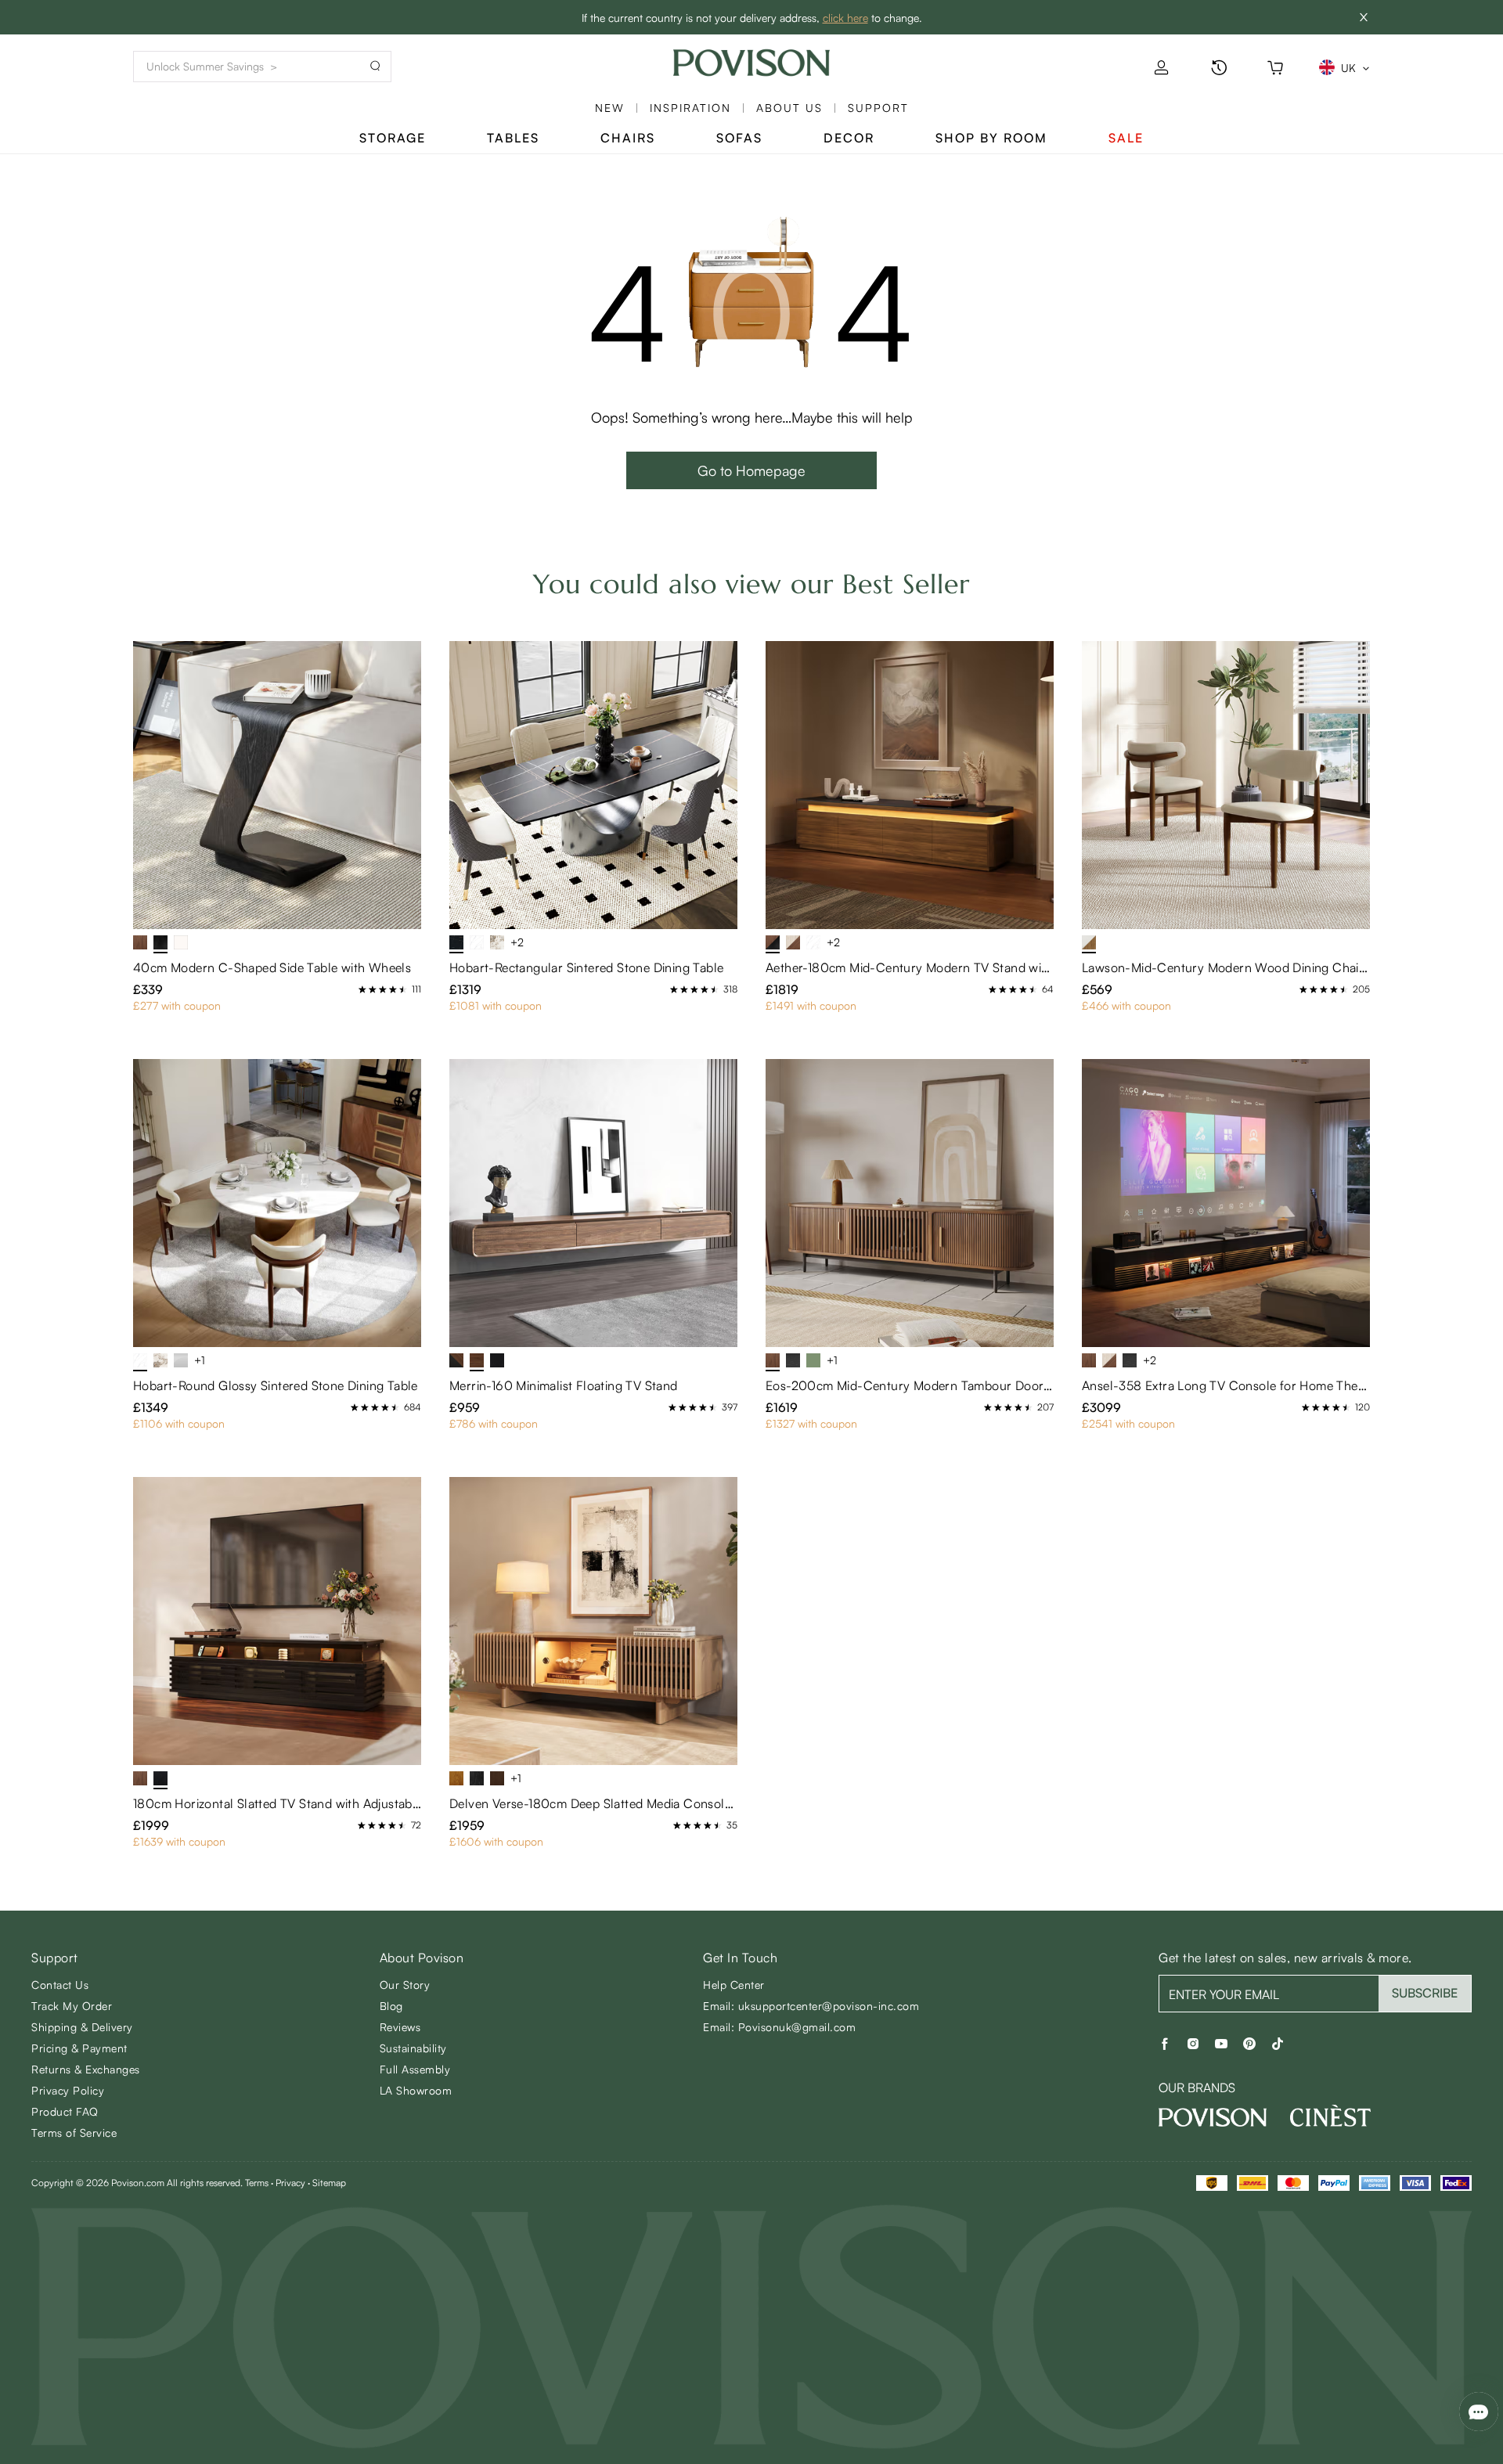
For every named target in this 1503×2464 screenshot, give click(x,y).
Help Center (734, 1985)
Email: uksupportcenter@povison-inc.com (811, 2006)
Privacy (290, 2183)
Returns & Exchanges (86, 2069)
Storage (393, 138)
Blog (391, 2006)
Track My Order (72, 2006)
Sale (1126, 138)
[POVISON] (1213, 2117)
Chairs (628, 138)
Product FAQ (65, 2111)
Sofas (739, 138)
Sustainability (413, 2048)
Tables (513, 138)
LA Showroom (416, 2090)
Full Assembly (415, 2069)
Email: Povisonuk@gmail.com (779, 2027)
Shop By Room (991, 138)
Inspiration (690, 108)
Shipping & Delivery (82, 2027)
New (610, 108)
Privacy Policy (68, 2090)
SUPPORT (878, 108)
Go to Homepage (751, 470)
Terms (257, 2183)
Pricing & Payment (79, 2048)
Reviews (400, 2027)
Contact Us (60, 1985)
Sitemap (329, 2183)
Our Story (405, 1985)
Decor (849, 138)
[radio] (362, 989)
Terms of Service (74, 2133)
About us (789, 108)
